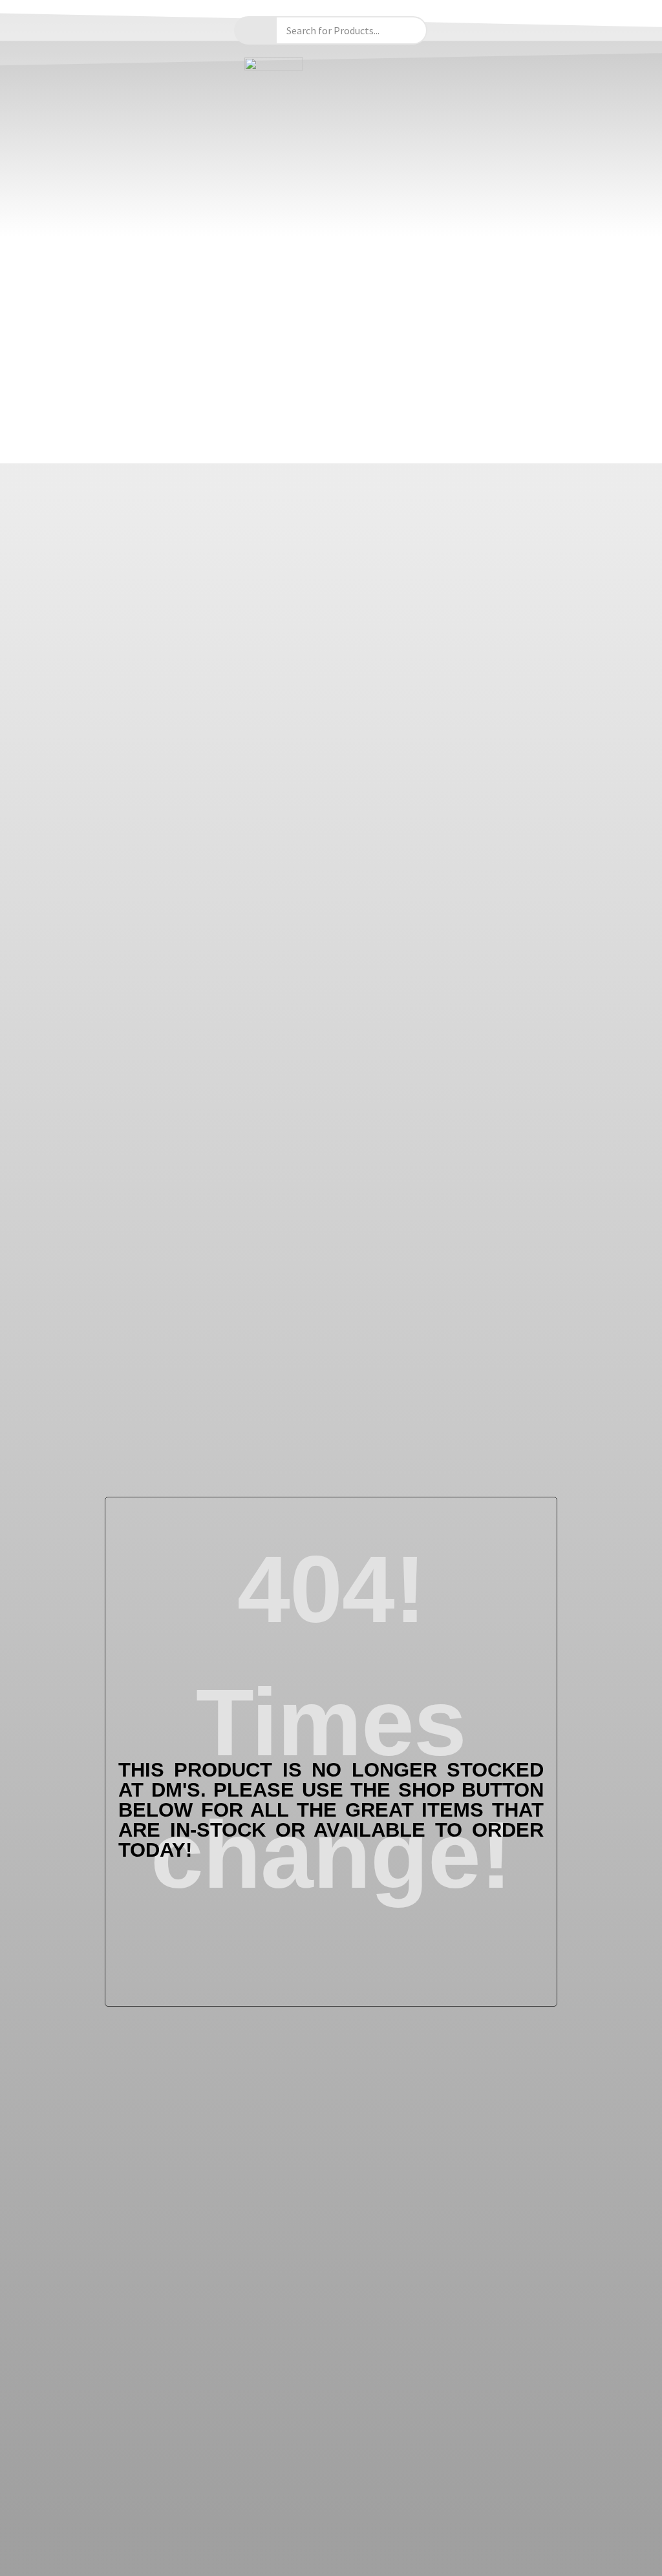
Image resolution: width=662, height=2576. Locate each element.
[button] (331, 446)
